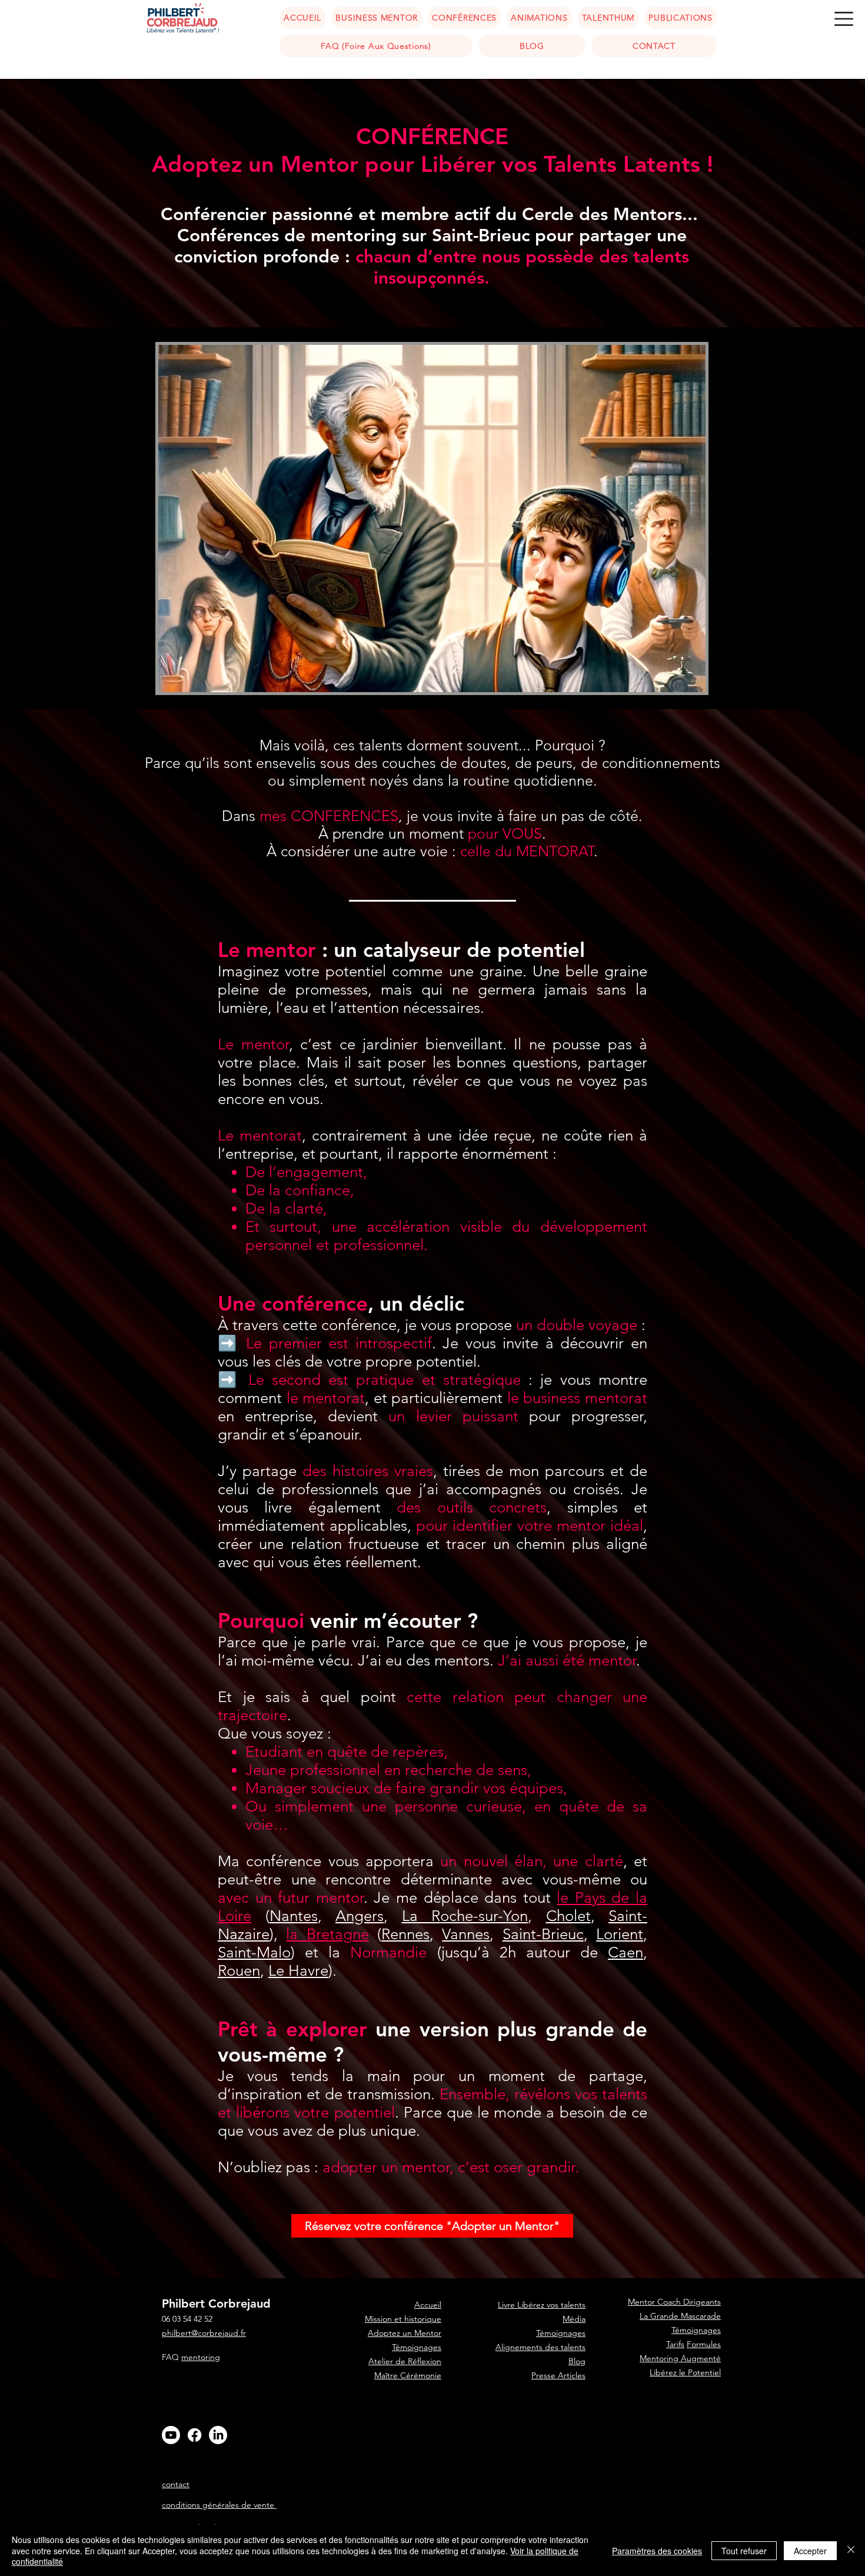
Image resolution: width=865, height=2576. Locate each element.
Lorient (620, 1934)
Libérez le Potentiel (685, 2372)
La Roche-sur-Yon (465, 1916)
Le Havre (298, 1971)
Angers (360, 1916)
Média (574, 2319)
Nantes (294, 1916)
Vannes (466, 1934)
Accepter (810, 2551)
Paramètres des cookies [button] (657, 2551)
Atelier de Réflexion (405, 2361)
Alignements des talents (540, 2347)
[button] (844, 19)
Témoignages (417, 2347)
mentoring (201, 2357)
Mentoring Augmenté (680, 2358)
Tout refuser (744, 2551)
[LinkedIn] (218, 2435)
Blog (577, 2361)
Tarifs (675, 2344)
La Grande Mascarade (680, 2316)
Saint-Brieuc (543, 1934)
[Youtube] (171, 2435)
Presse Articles (558, 2375)
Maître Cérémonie (408, 2375)
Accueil (428, 2418)
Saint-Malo (254, 1952)
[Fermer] (851, 2550)
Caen (626, 1952)
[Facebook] (194, 2435)
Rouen (239, 1971)
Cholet (568, 1916)
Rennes (405, 1934)
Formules (704, 2344)
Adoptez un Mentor (405, 2333)
